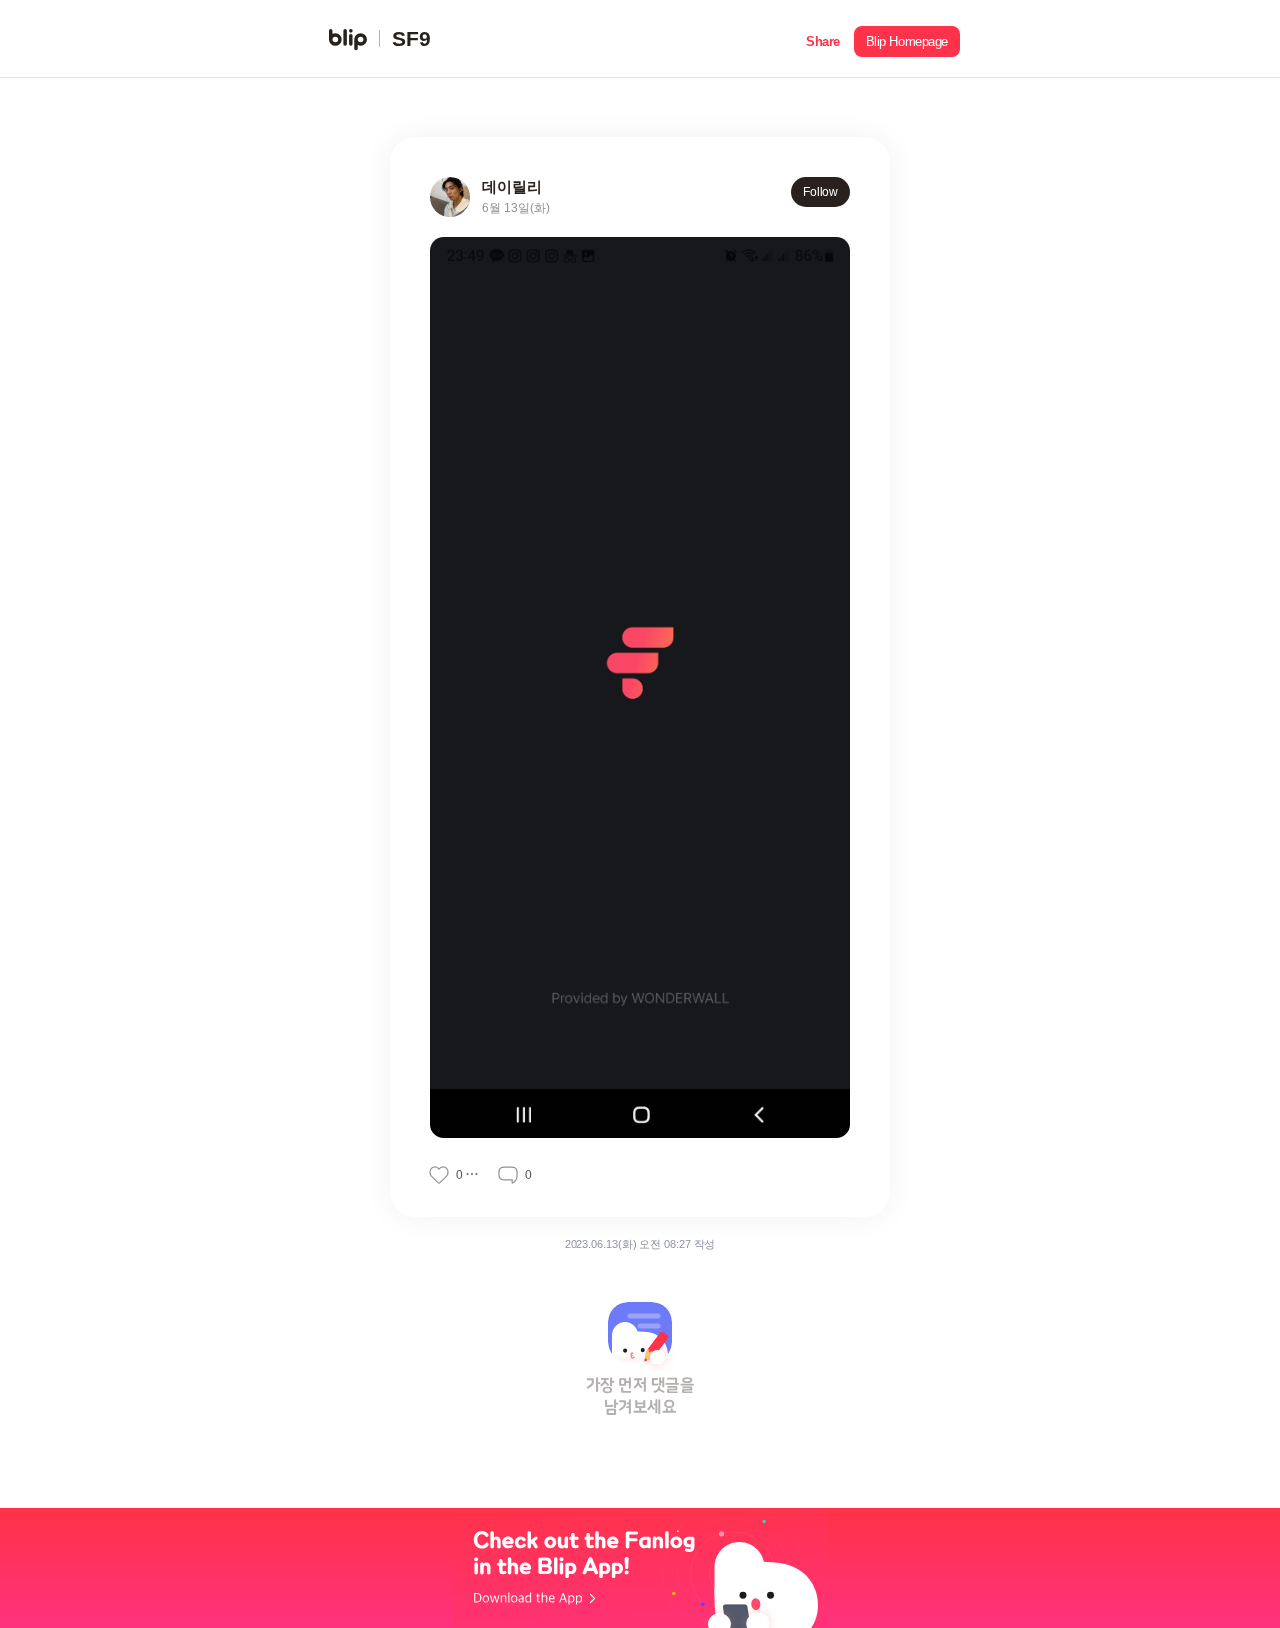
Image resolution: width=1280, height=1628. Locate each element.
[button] (823, 39)
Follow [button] (820, 192)
